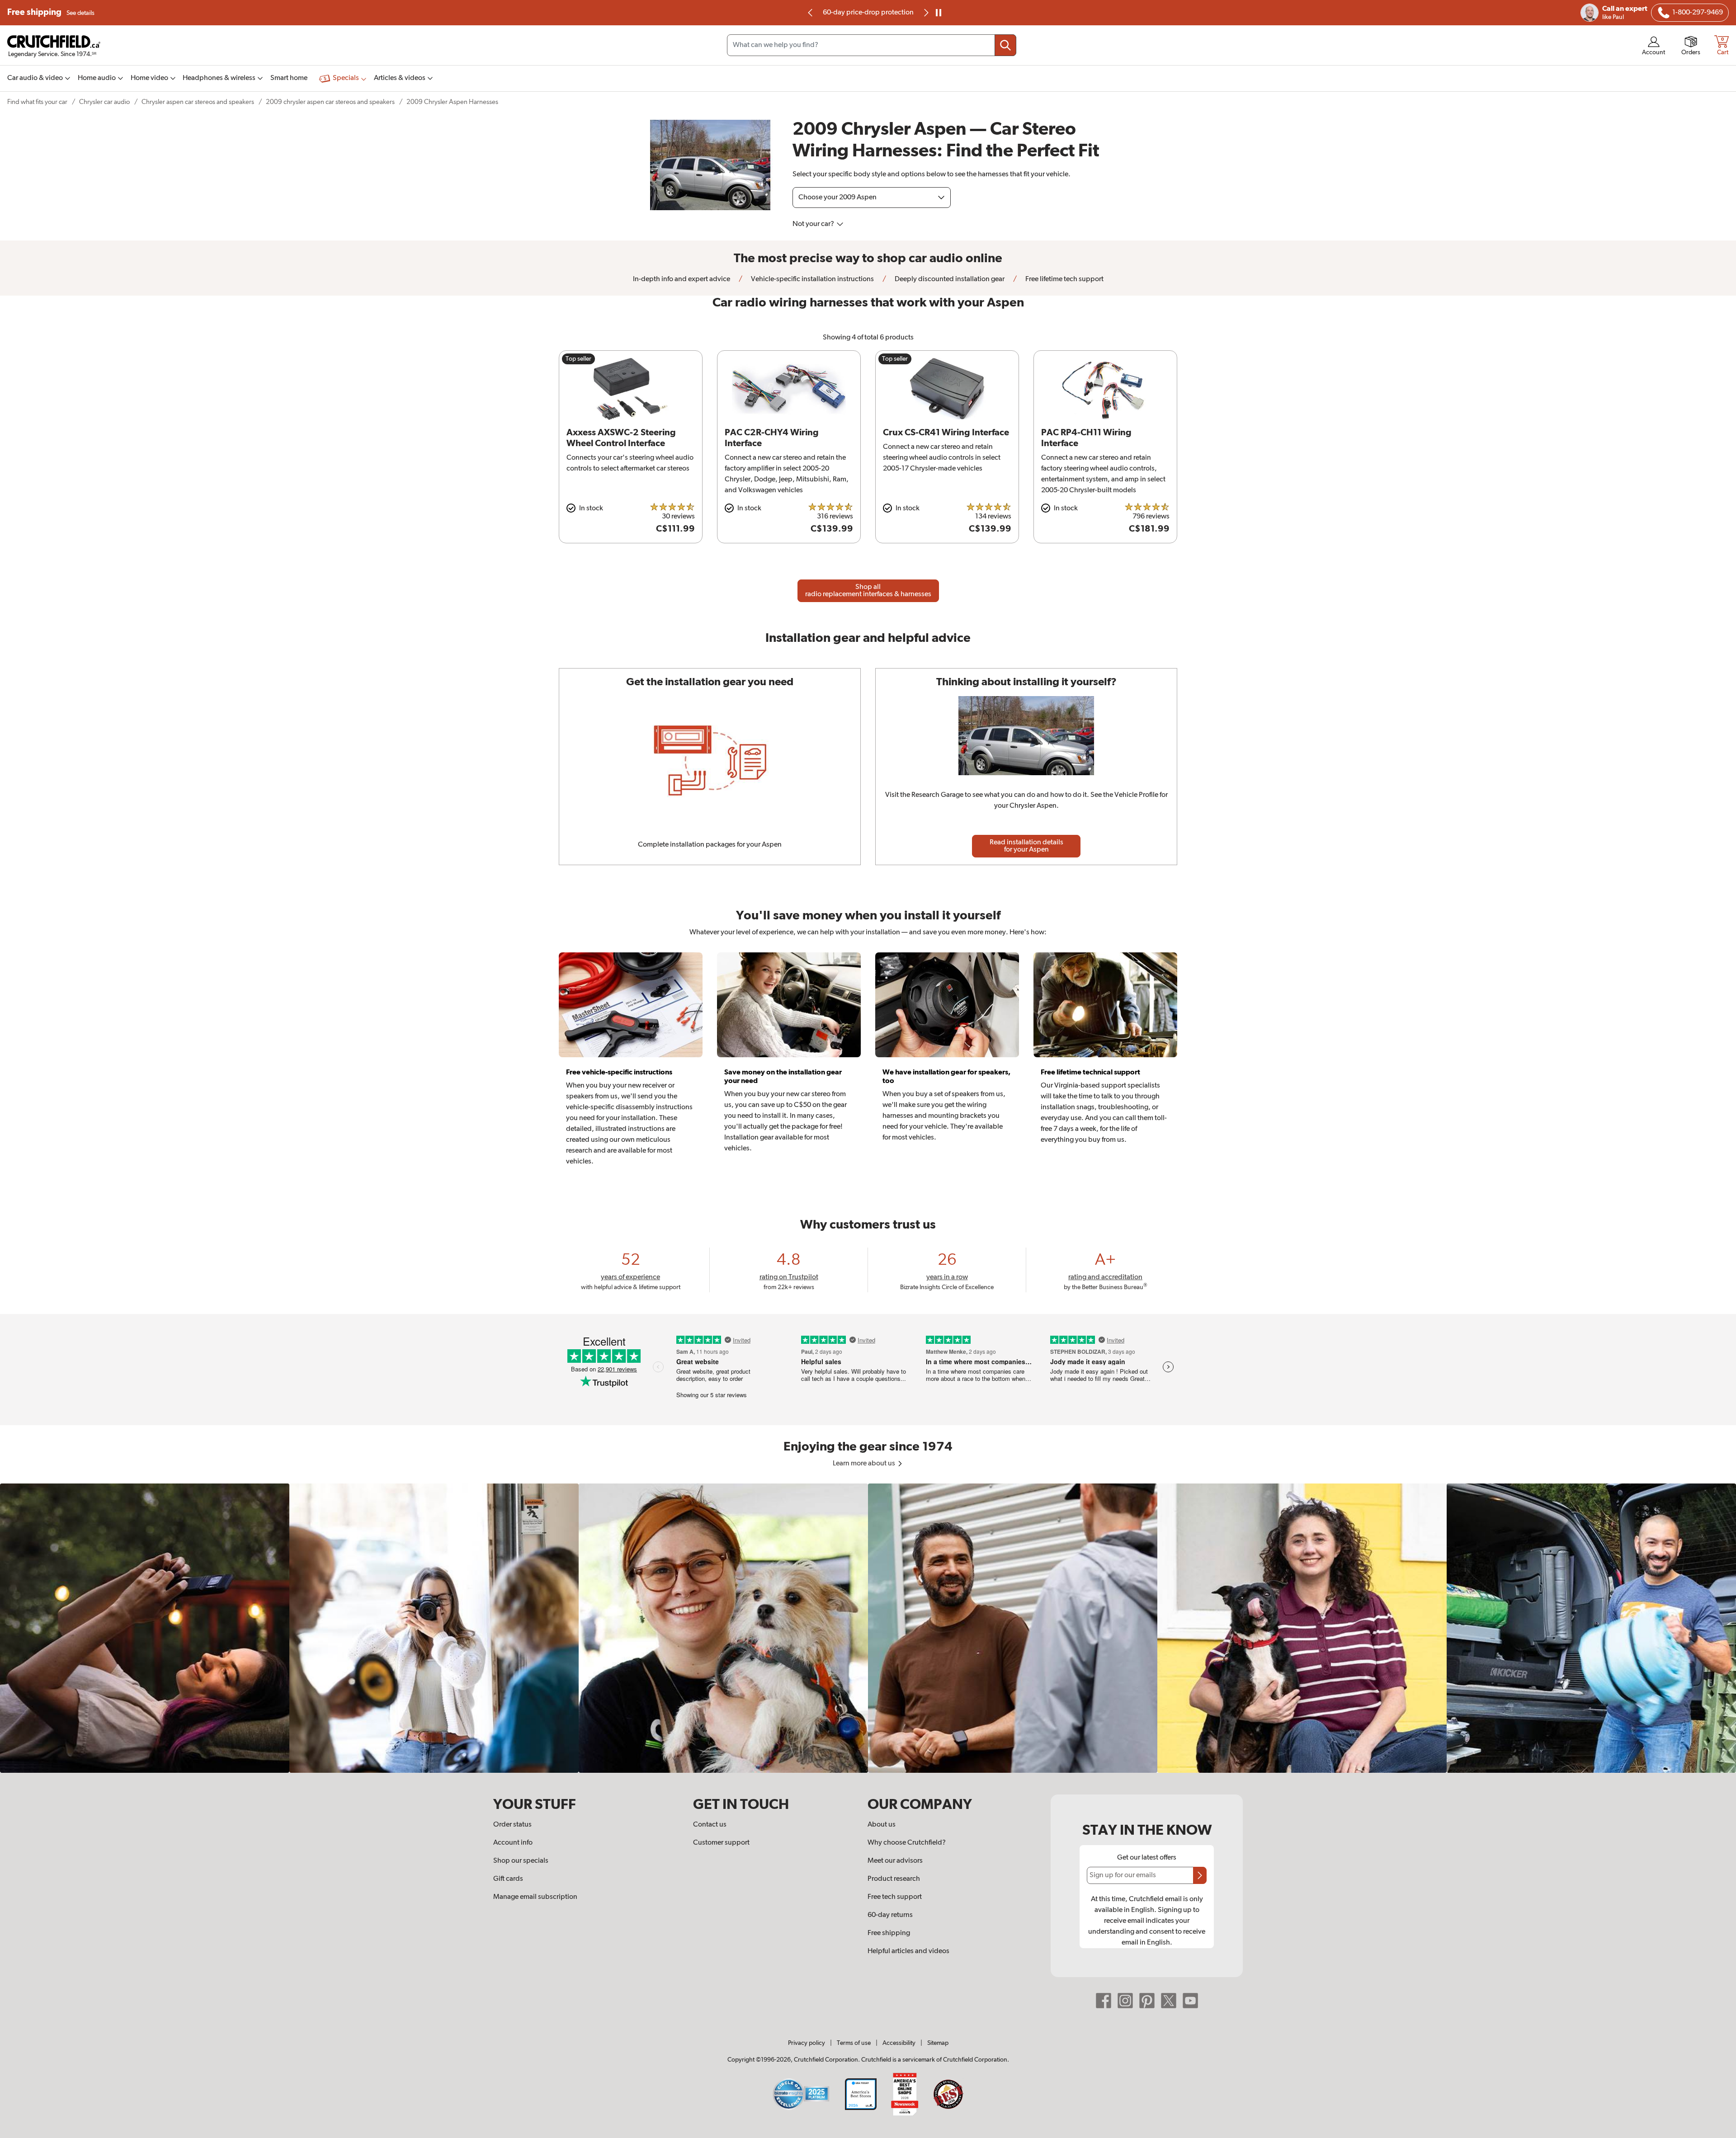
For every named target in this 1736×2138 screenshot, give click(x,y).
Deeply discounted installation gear (949, 279)
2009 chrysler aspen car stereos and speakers (330, 102)
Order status (512, 1825)
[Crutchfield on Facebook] (1104, 2001)
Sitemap (938, 2043)
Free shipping (51, 12)
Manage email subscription (535, 1897)
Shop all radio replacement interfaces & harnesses (868, 591)
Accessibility (899, 2043)
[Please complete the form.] (1200, 1875)
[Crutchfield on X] (1169, 2001)
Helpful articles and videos (908, 1951)
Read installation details (1026, 846)
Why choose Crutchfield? (907, 1843)
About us (882, 1825)
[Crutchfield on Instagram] (1125, 2001)
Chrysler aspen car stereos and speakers (198, 102)
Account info (513, 1843)
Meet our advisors (895, 1861)
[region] (868, 1628)
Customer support (721, 1843)
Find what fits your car (37, 102)
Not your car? (814, 224)
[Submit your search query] (1005, 45)
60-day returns (868, 13)
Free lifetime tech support (1064, 279)
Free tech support (895, 1897)
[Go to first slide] (925, 13)
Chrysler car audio (104, 102)
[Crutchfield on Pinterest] (1147, 2001)
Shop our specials (521, 1861)
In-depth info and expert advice (682, 279)
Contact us (710, 1825)
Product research (894, 1879)
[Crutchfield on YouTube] (1190, 2001)
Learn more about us (865, 1464)
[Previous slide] (811, 13)
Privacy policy (807, 2043)
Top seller (578, 359)
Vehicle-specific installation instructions (812, 279)
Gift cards (508, 1879)
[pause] (939, 13)
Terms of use (854, 2043)
